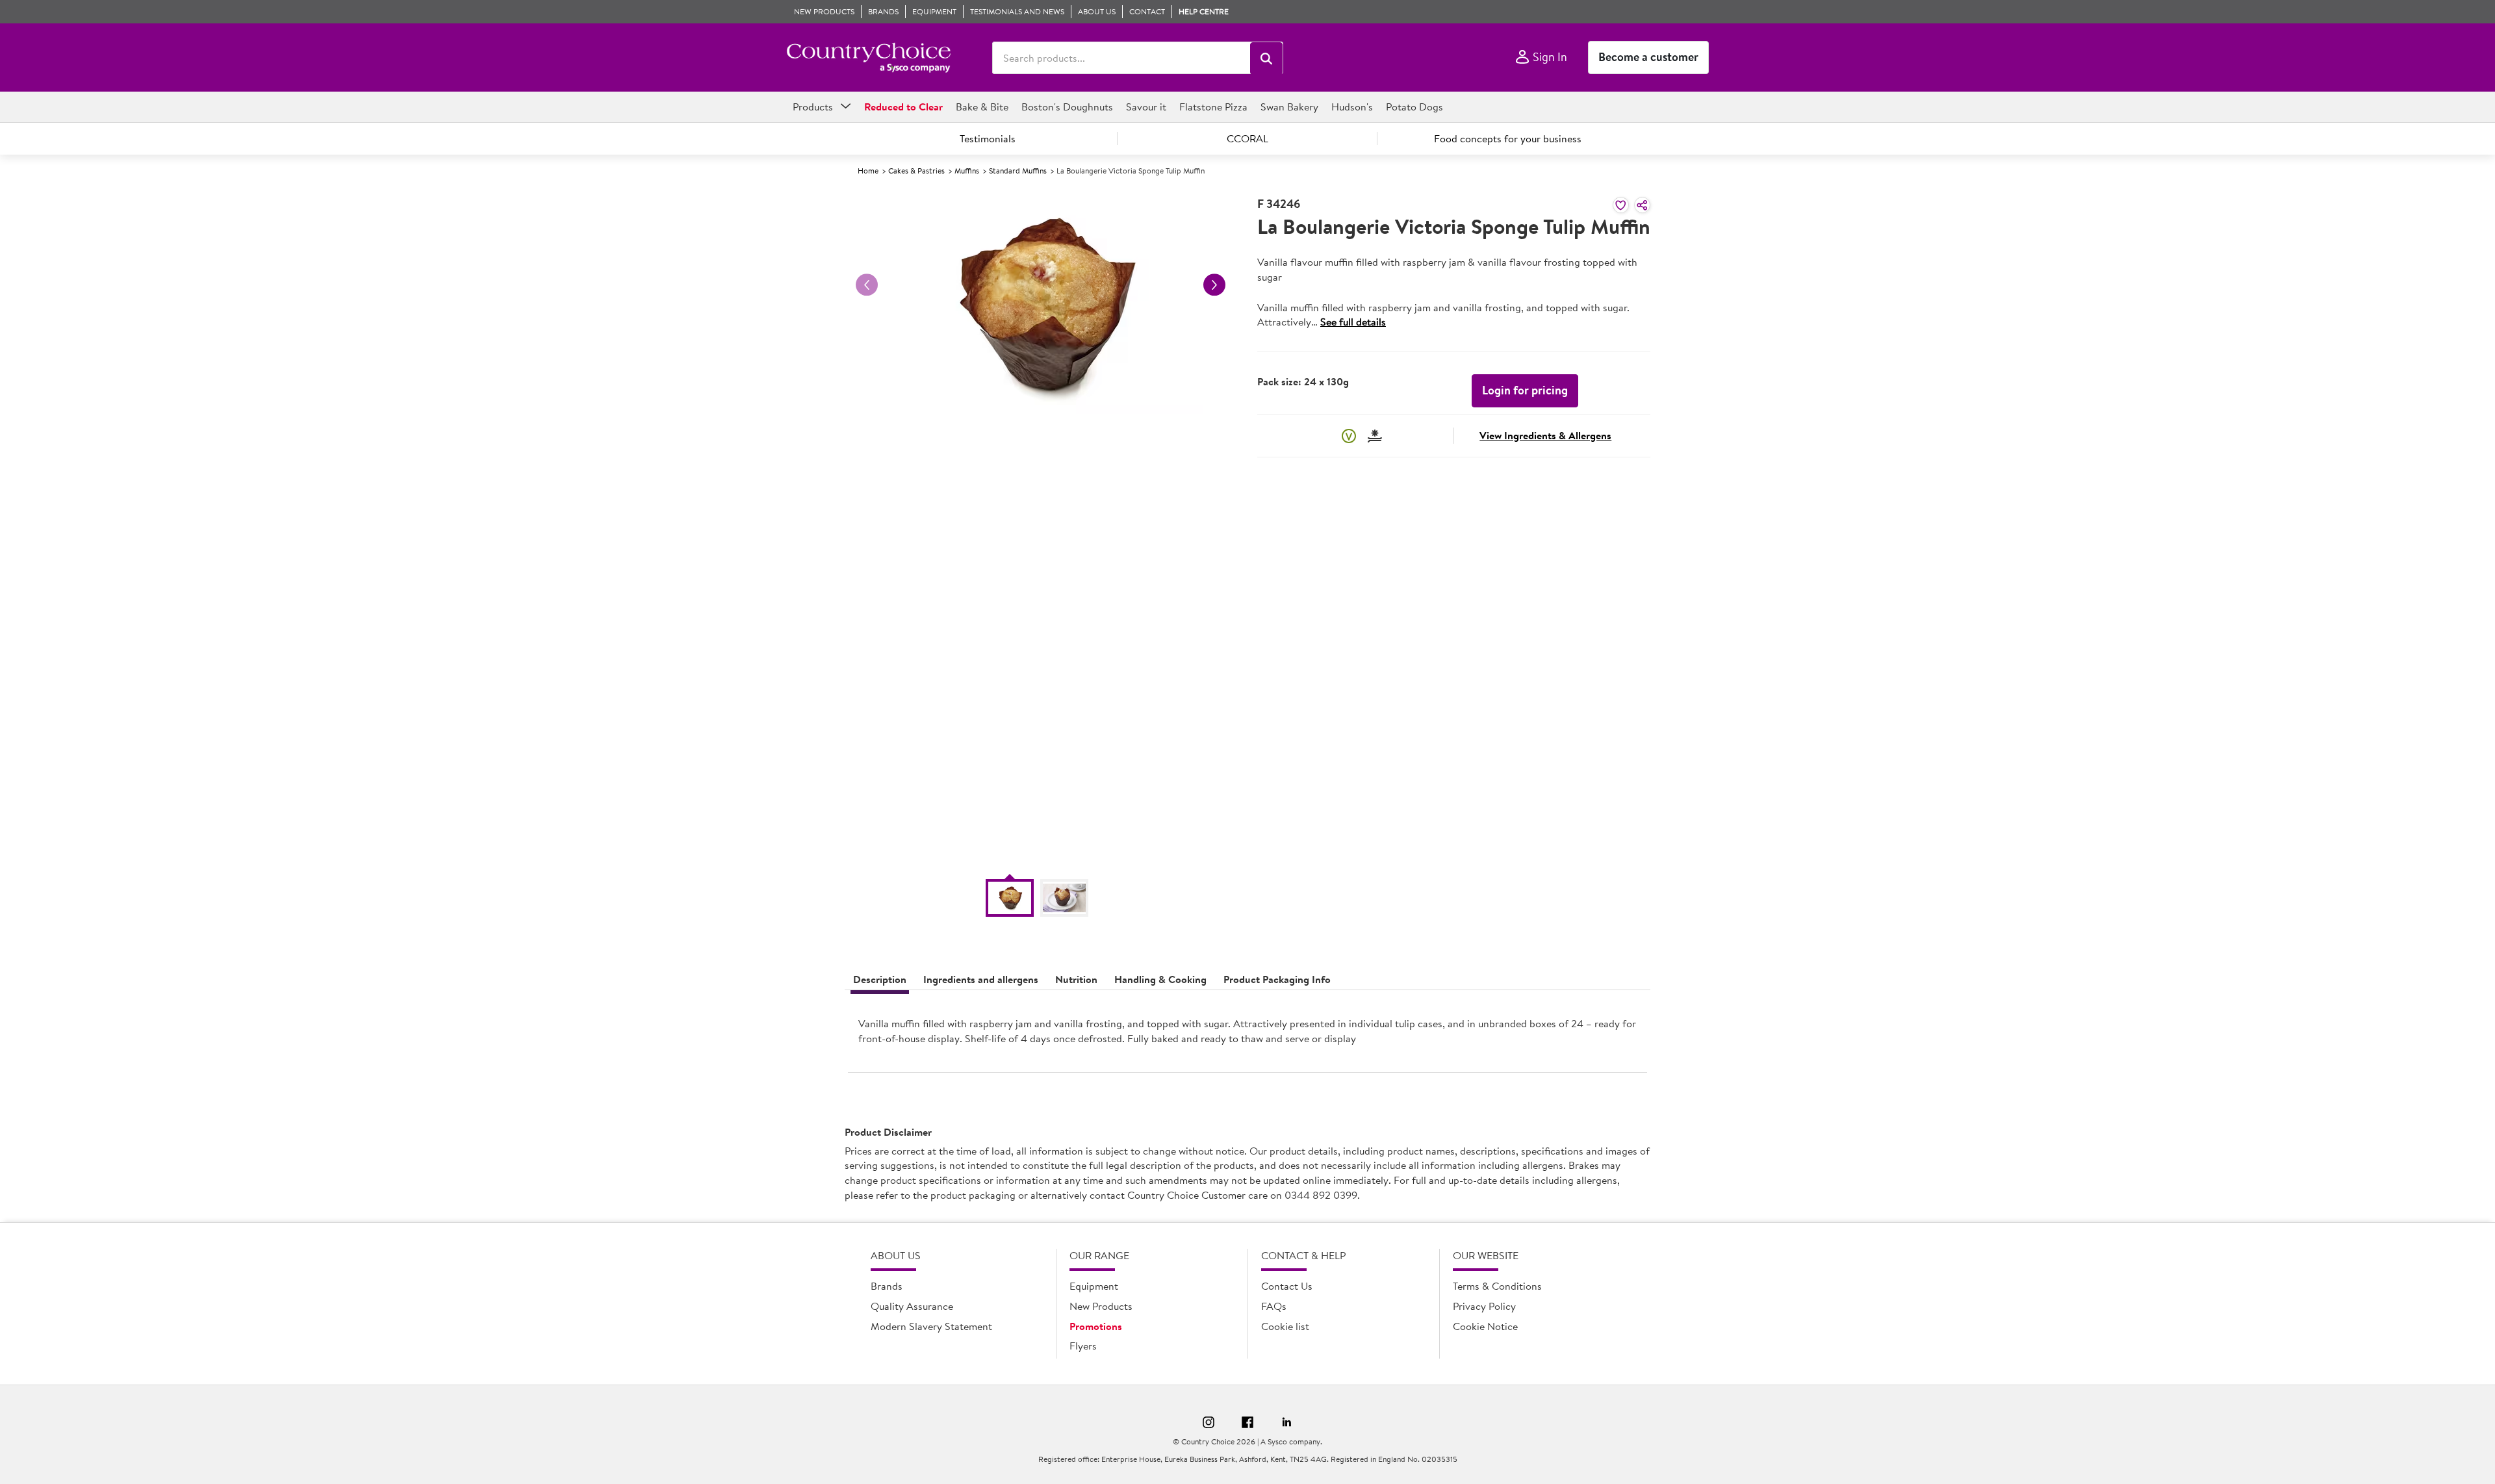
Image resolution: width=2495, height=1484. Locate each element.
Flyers (1083, 1346)
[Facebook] (1247, 1424)
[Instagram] (1209, 1424)
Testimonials (988, 138)
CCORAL (1247, 138)
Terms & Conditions (1497, 1286)
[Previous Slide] (867, 285)
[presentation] (1247, 1036)
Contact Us (1287, 1286)
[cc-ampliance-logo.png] (868, 58)
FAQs (1274, 1306)
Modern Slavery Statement (931, 1326)
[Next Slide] (1214, 285)
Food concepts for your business (1508, 138)
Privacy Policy (1484, 1306)
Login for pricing (1525, 390)
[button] (1266, 58)
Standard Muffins (1018, 171)
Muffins (967, 171)
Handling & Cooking (1160, 979)
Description (880, 979)
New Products (1101, 1306)
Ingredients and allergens (981, 979)
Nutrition (1076, 979)
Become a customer (1648, 57)
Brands (887, 1286)
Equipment (1094, 1286)
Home (868, 171)
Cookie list (1285, 1326)
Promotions (1096, 1326)
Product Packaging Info (1277, 979)
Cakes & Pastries (916, 171)
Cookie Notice (1485, 1326)
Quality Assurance (912, 1306)
